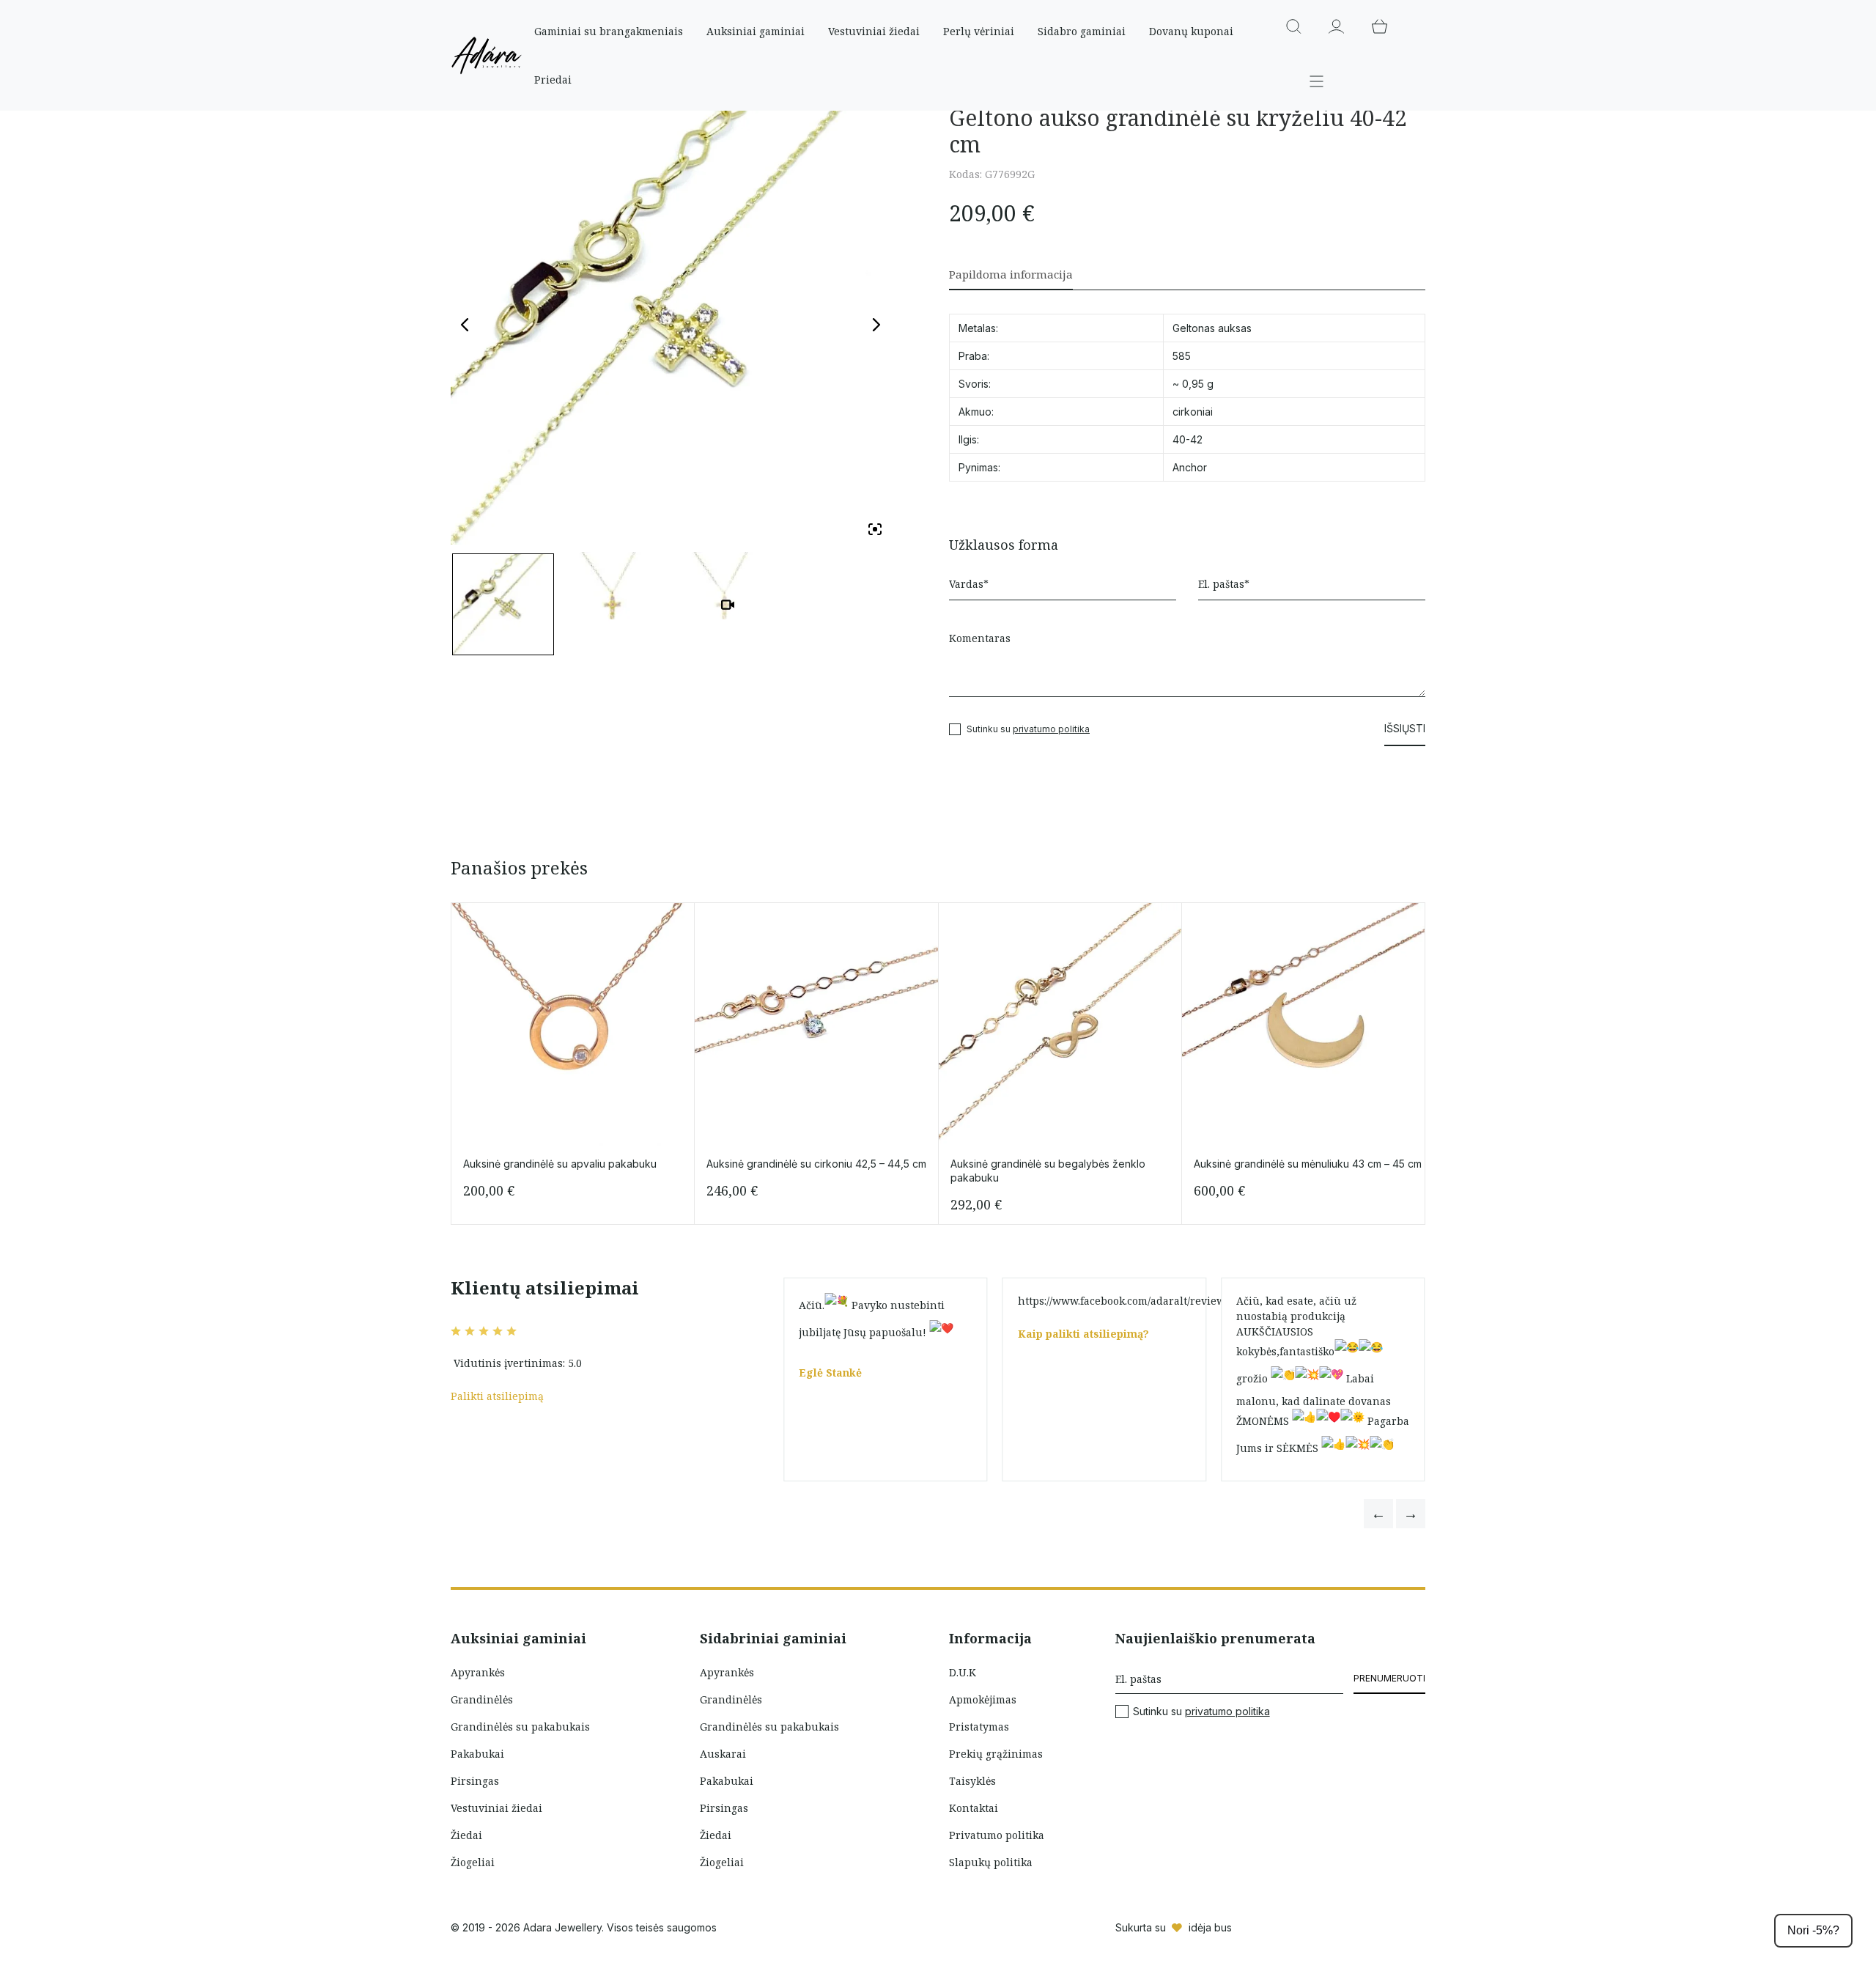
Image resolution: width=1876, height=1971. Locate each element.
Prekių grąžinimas (996, 1754)
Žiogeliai (473, 1862)
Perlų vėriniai (979, 31)
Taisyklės (972, 1781)
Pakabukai (477, 1754)
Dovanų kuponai (1191, 31)
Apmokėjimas (983, 1699)
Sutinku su (1201, 1712)
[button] (1378, 1514)
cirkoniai (1193, 412)
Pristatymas (979, 1727)
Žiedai (466, 1835)
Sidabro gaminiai (1082, 31)
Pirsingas (475, 1781)
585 (1182, 356)
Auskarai (723, 1754)
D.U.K (963, 1672)
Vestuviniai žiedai (874, 31)
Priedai (553, 80)
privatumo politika (1051, 729)
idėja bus (1210, 1927)
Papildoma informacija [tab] (1011, 274)
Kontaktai (974, 1808)
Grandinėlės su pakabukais (520, 1727)
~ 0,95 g (1193, 384)
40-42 (1188, 439)
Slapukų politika (991, 1862)
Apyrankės (478, 1672)
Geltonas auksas (1212, 328)
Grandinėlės (482, 1699)
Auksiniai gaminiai (756, 31)
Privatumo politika (997, 1835)
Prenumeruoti (1389, 1678)
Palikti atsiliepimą (497, 1396)
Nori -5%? (1813, 1930)
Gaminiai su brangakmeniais (609, 31)
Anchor (1190, 467)
